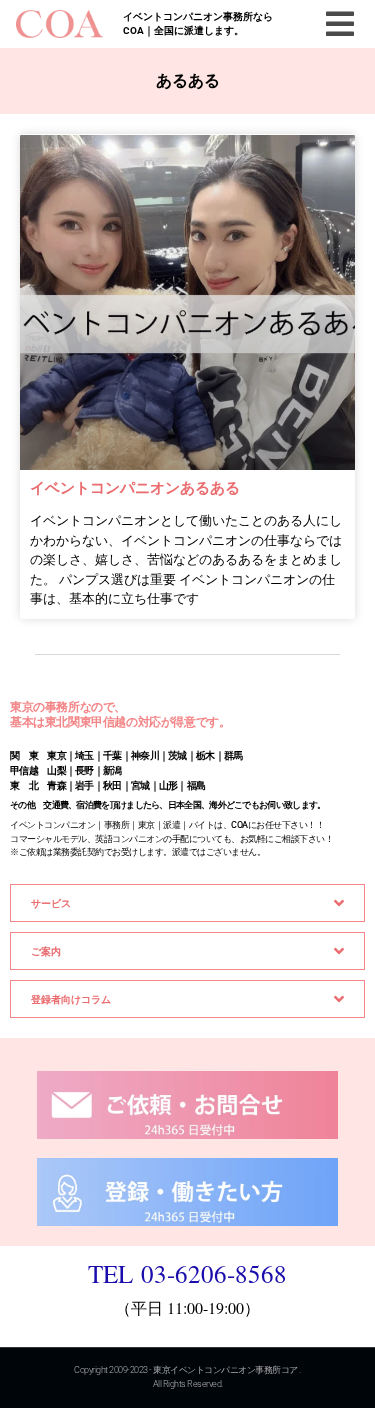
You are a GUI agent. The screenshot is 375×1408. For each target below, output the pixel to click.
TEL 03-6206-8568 (187, 1273)
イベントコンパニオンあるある (135, 488)
